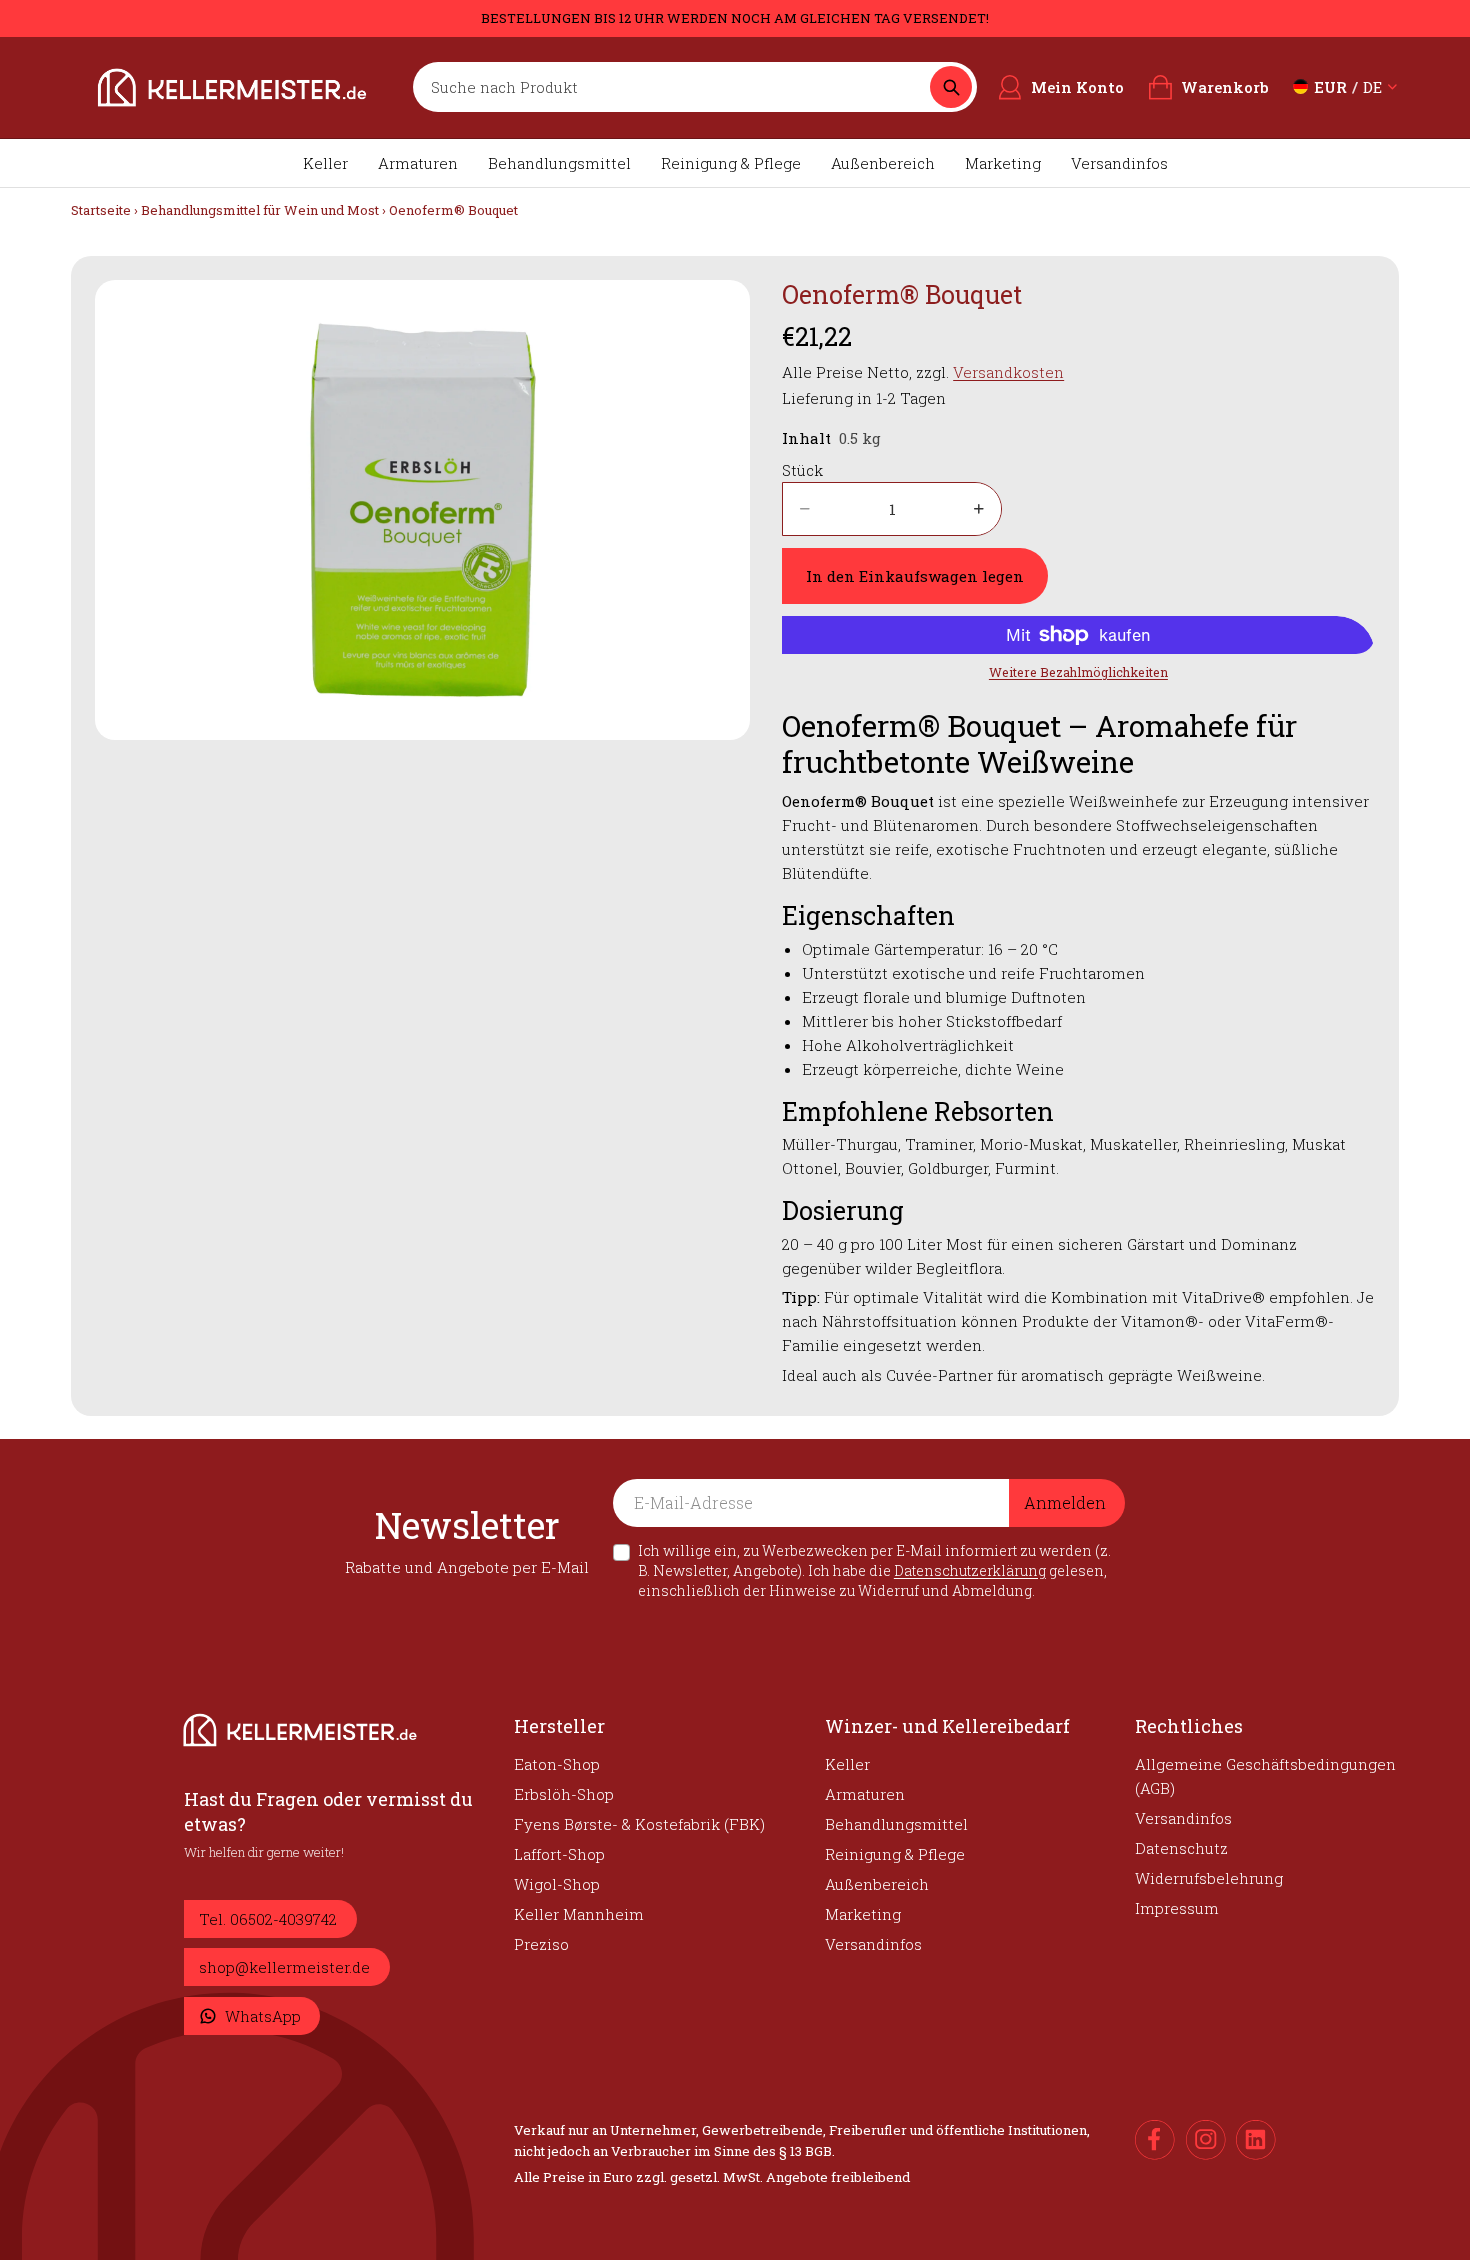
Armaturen (418, 163)
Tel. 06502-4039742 (268, 1919)
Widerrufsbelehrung (1209, 1878)
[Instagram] (1206, 2140)
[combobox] (676, 87)
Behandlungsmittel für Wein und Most (260, 210)
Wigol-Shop (557, 1884)
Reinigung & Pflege (731, 163)
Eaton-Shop (557, 1764)
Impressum (1177, 1908)
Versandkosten (1008, 372)
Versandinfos (1119, 163)
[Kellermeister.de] (232, 87)
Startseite (101, 210)
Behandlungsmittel (559, 163)
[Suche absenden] (951, 87)
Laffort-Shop (559, 1854)
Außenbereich (883, 163)
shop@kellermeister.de (284, 1967)
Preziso (541, 1944)
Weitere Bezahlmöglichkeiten (1078, 672)
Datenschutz (1181, 1848)
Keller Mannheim (579, 1914)
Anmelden (1065, 1502)
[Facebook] (1155, 2140)
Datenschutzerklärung (970, 1570)
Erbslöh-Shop (564, 1794)
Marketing (1003, 163)
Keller (325, 163)
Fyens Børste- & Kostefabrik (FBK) (639, 1824)
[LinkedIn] (1256, 2140)
